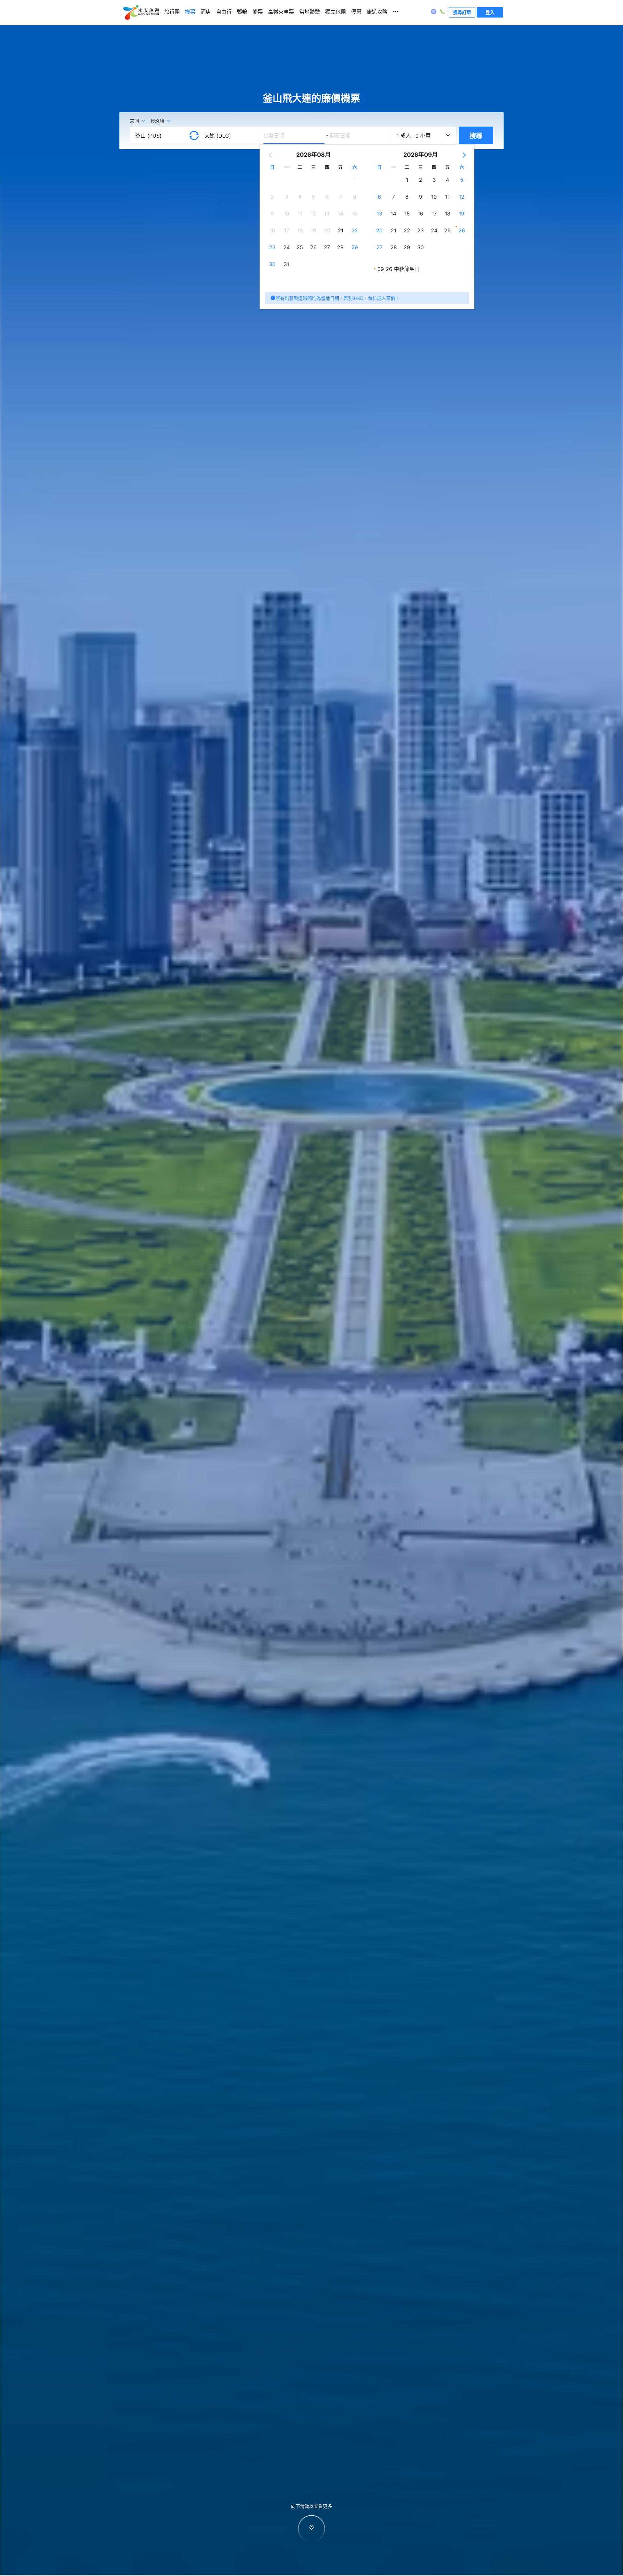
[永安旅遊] (141, 13)
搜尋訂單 (462, 12)
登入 (490, 12)
